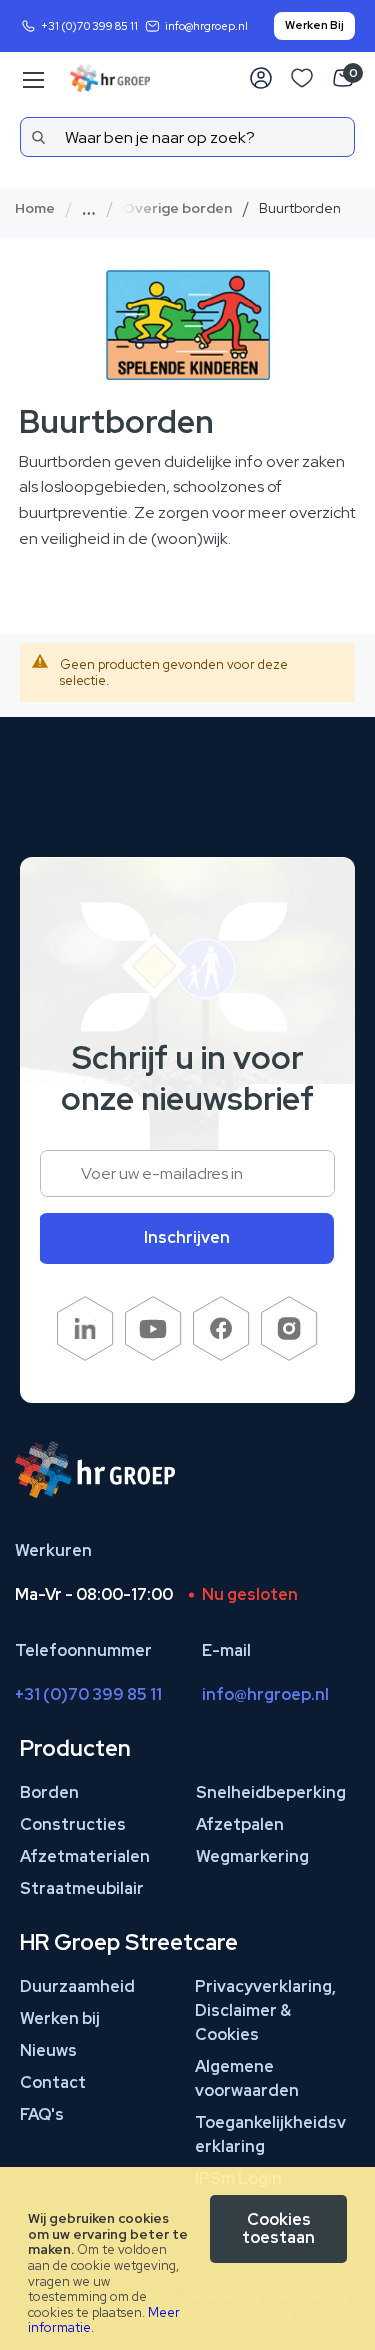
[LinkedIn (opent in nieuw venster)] (85, 1355)
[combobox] (187, 137)
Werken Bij (314, 25)
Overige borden (177, 208)
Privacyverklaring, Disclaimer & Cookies (265, 2010)
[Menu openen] (32, 80)
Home (35, 208)
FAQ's (42, 2114)
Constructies (73, 1824)
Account (261, 78)
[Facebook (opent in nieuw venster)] (221, 1355)
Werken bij (60, 2018)
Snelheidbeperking (271, 1792)
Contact (53, 2082)
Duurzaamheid (77, 1986)
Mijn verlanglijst (302, 78)
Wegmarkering (252, 1856)
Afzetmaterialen (85, 1856)
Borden (49, 1792)
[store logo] (110, 78)
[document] (187, 2258)
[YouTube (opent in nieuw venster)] (153, 1355)
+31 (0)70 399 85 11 (89, 26)
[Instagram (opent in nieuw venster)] (289, 1355)
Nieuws (48, 2050)
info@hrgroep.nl (206, 26)
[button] (191, 208)
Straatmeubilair (82, 1888)
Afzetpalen (240, 1824)
